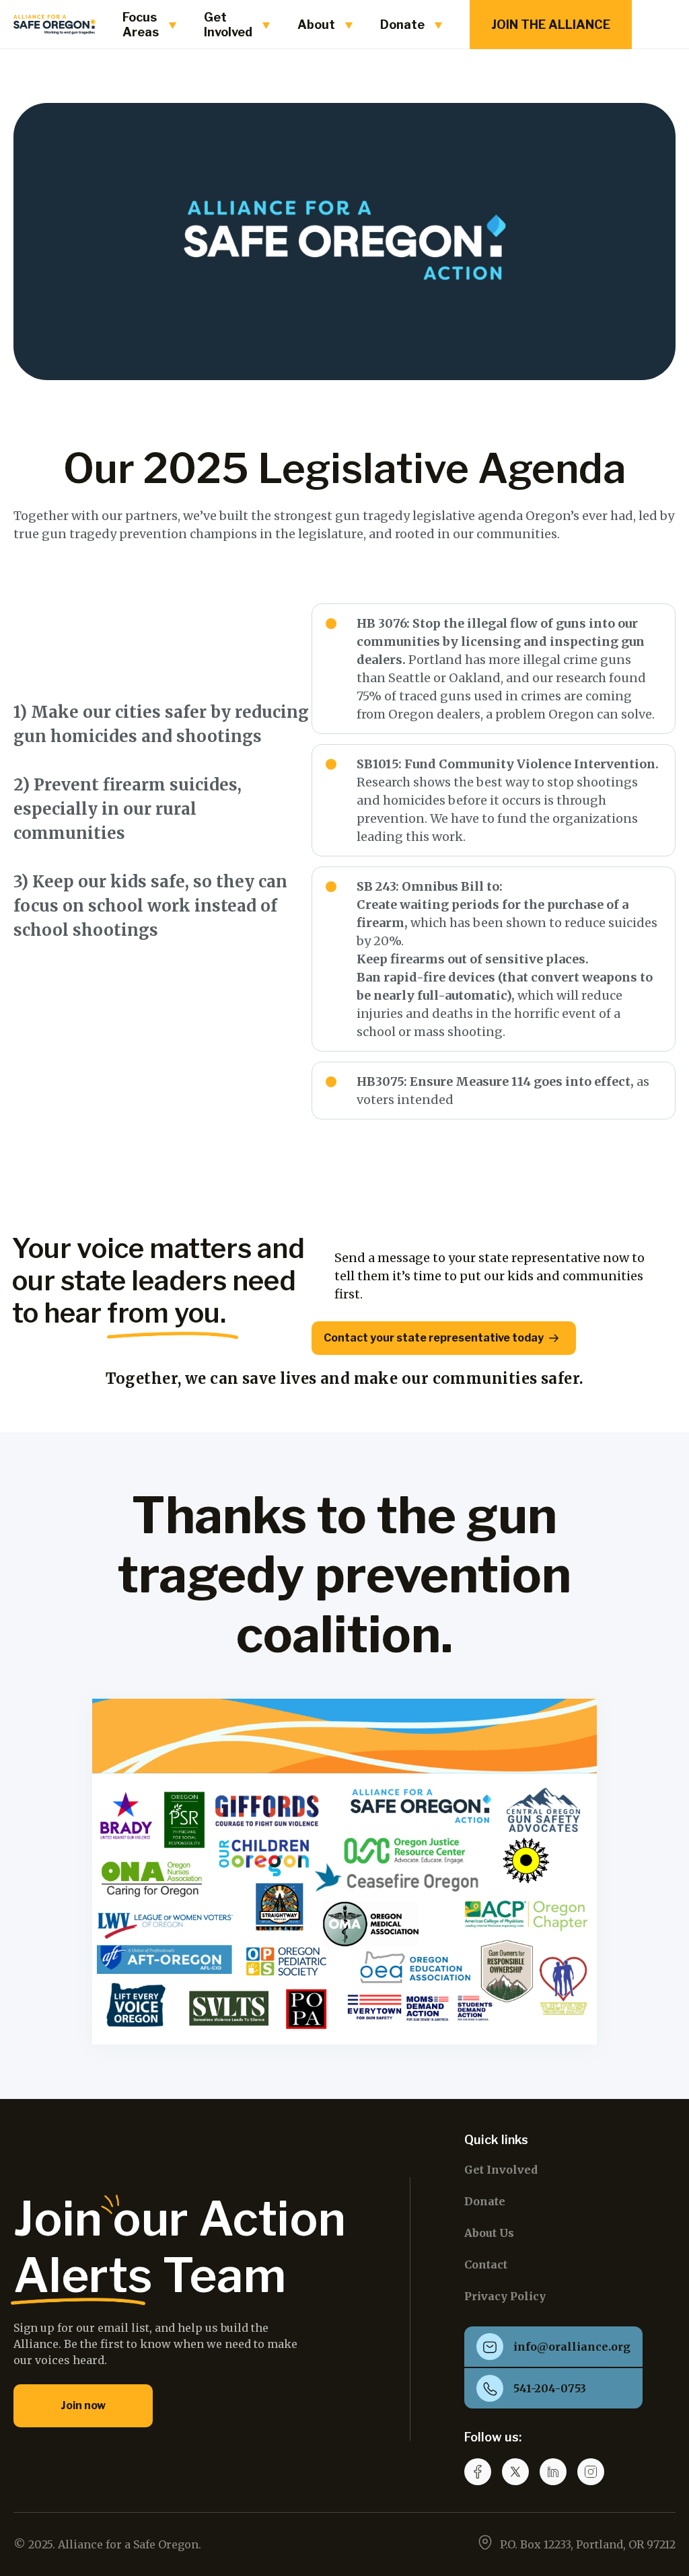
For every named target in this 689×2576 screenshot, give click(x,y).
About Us (489, 2233)
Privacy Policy (505, 2296)
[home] (55, 25)
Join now (83, 2405)
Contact (486, 2265)
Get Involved (501, 2170)
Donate (485, 2201)
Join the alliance (551, 25)
